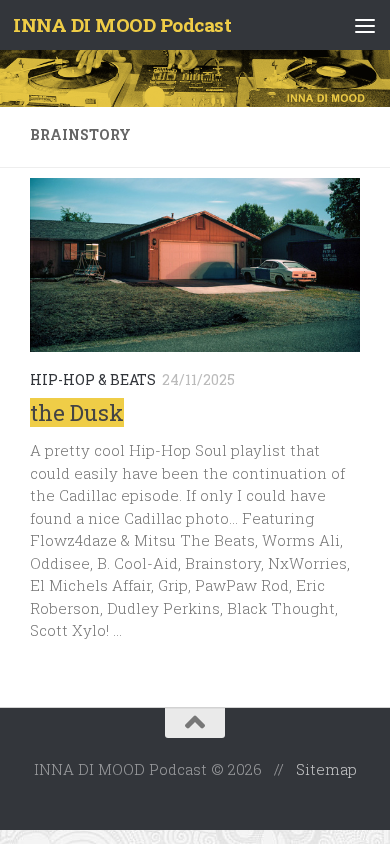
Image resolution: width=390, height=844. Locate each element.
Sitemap (326, 769)
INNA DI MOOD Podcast (122, 24)
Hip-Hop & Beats (93, 379)
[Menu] (365, 25)
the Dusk (77, 412)
